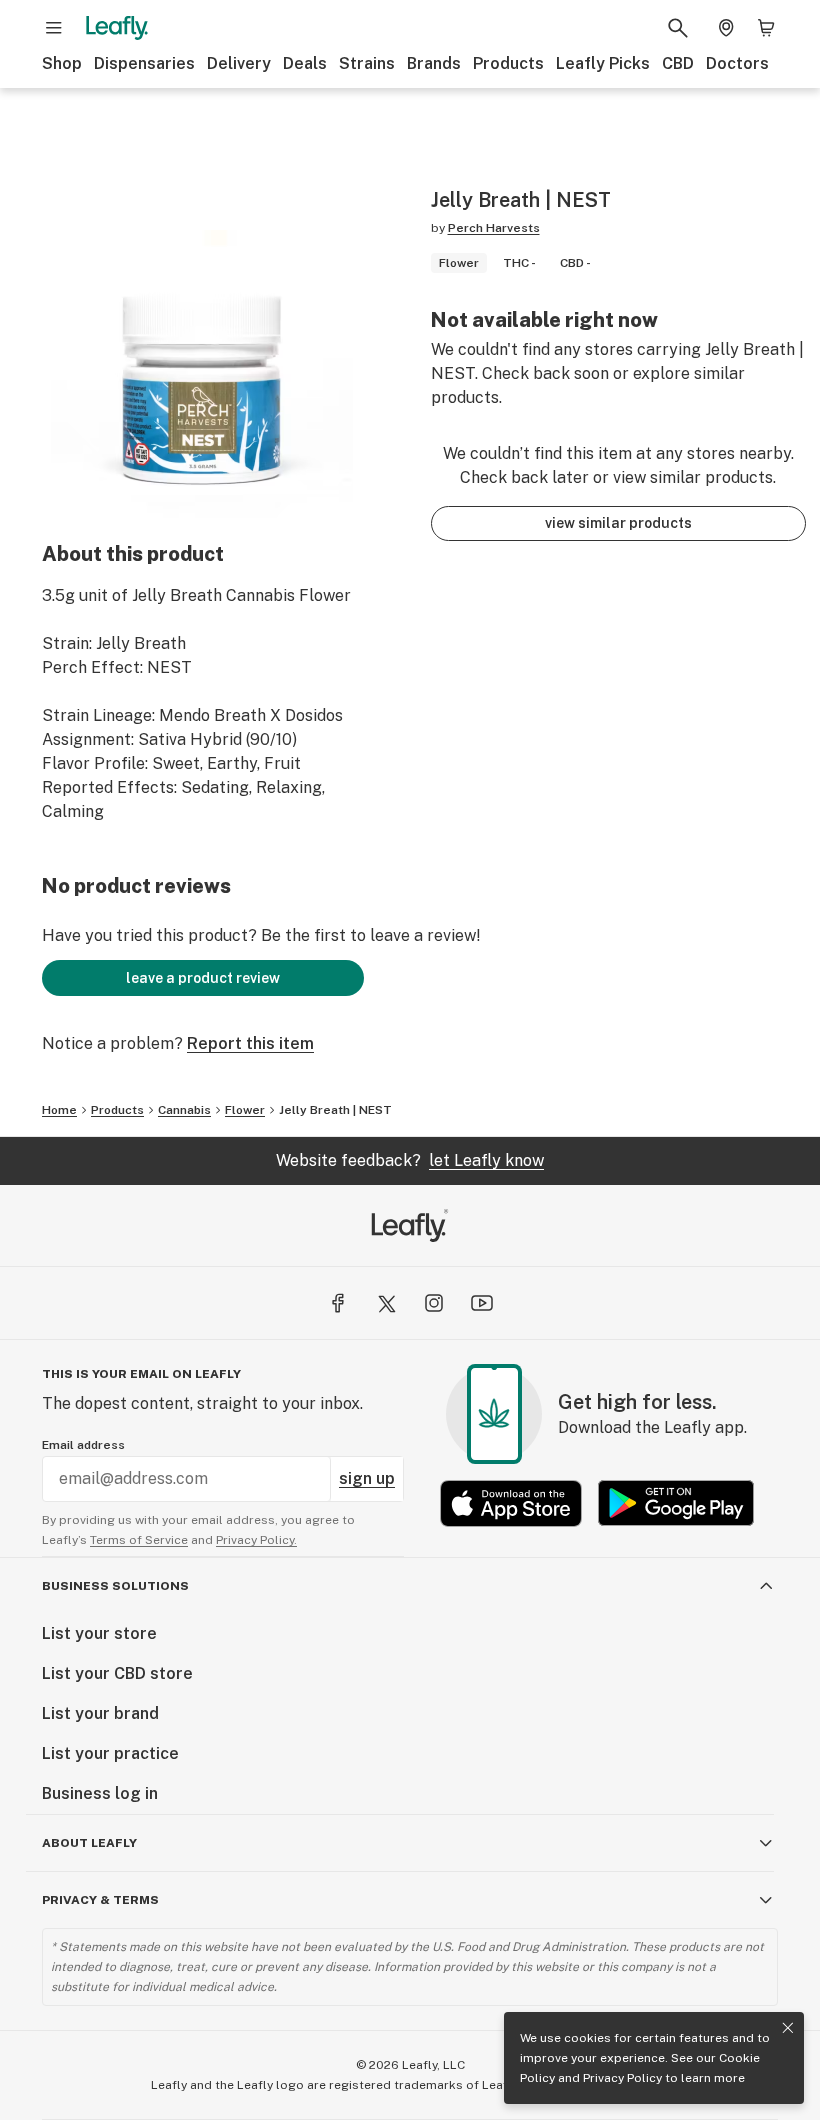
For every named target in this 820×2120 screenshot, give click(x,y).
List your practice (110, 1753)
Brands (434, 63)
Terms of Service (139, 1540)
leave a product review (203, 978)
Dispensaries (144, 63)
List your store (99, 1633)
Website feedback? (410, 1160)
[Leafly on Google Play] (676, 1503)
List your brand (100, 1713)
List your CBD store (117, 1673)
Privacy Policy (622, 2078)
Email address (83, 1445)
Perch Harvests (494, 228)
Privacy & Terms (100, 1900)
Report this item (250, 1043)
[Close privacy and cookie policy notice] (788, 2028)
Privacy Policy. (256, 1540)
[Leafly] (117, 28)
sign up (367, 1478)
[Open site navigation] (54, 28)
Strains (367, 63)
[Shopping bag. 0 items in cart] (766, 28)
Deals (305, 63)
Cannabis (184, 1110)
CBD (678, 63)
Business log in (100, 1793)
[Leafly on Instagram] (434, 1303)
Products (508, 63)
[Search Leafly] (678, 28)
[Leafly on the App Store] (511, 1503)
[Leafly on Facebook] (338, 1303)
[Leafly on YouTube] (482, 1303)
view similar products (618, 523)
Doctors (737, 63)
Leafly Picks (603, 63)
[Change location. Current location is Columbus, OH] (726, 28)
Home (59, 1110)
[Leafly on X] (386, 1303)
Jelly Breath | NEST (335, 1110)
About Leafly (89, 1843)
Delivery (239, 63)
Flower (245, 1110)
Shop (62, 63)
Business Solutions (115, 1586)
